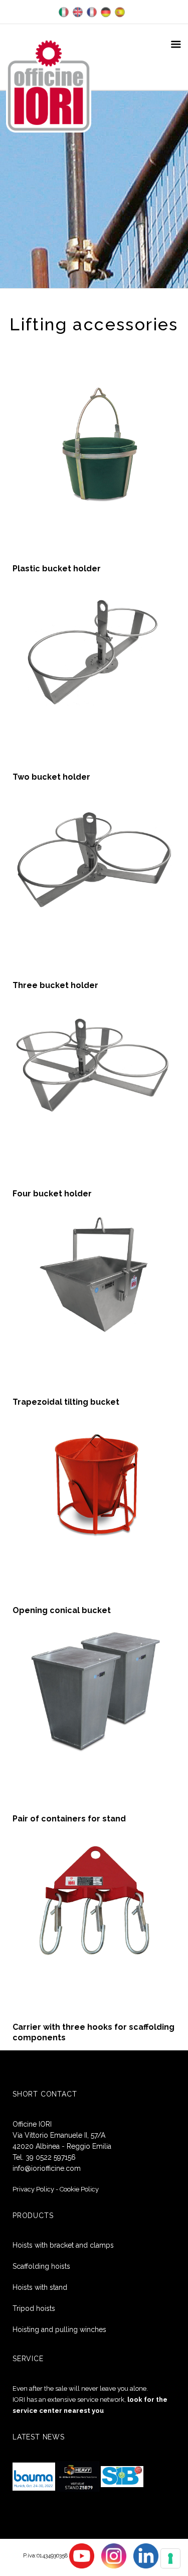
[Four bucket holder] (94, 1066)
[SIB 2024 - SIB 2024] (122, 2476)
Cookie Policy (79, 2189)
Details (94, 498)
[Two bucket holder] (94, 649)
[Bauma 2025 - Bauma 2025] (34, 2476)
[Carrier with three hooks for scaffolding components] (94, 1899)
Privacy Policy (33, 2189)
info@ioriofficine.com (47, 2168)
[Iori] (49, 85)
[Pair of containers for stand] (94, 1691)
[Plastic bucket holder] (94, 441)
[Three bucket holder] (94, 857)
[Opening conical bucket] (94, 1482)
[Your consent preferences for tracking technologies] (170, 2558)
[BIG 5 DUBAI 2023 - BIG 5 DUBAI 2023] (78, 2476)
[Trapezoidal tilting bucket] (94, 1274)
